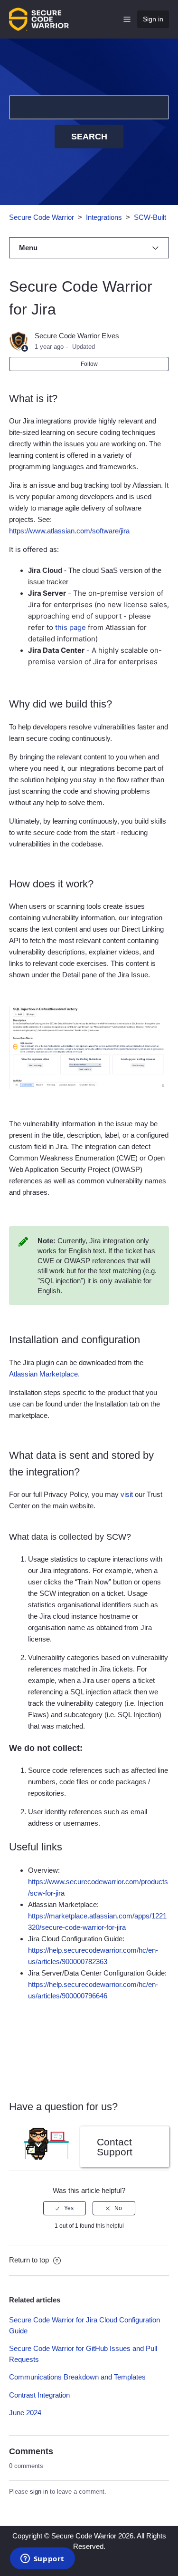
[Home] (39, 18)
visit (127, 1494)
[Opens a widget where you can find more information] (42, 2559)
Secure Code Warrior (42, 217)
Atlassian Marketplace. (44, 1374)
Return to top (30, 2260)
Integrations (104, 217)
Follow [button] (89, 364)
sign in (39, 2492)
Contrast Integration (39, 2395)
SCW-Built (150, 217)
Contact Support (115, 2147)
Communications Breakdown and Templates (77, 2377)
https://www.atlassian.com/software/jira (69, 531)
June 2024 (25, 2413)
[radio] (65, 2208)
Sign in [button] (153, 19)
